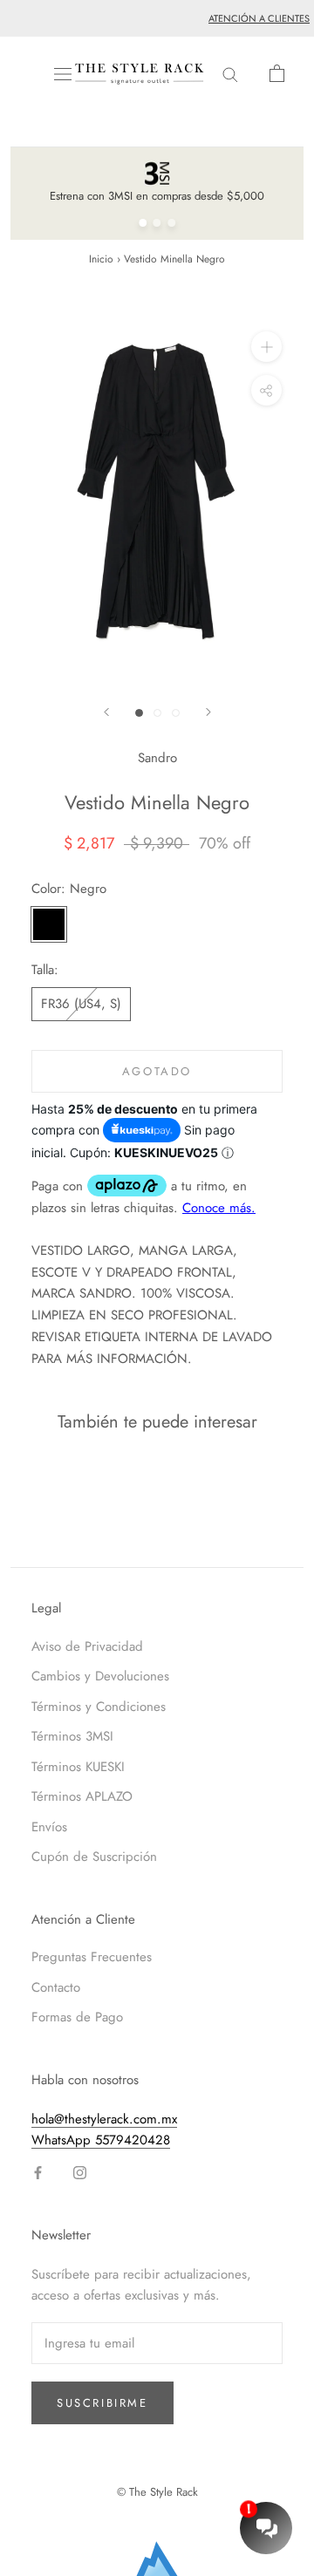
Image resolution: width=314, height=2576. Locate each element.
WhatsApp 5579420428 (101, 2140)
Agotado (157, 1071)
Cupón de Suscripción (94, 1857)
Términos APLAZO (82, 1796)
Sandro (157, 758)
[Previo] (106, 712)
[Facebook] (38, 2172)
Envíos (49, 1827)
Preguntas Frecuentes (92, 1957)
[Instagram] (80, 2172)
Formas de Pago (77, 2017)
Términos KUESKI (78, 1767)
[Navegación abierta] (63, 74)
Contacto (56, 1987)
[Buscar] (230, 74)
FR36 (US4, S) (81, 1004)
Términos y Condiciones (99, 1707)
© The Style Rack (157, 2492)
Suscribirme (102, 2403)
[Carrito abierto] (277, 73)
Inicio (101, 259)
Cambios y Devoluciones (100, 1676)
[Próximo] (208, 712)
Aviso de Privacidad (87, 1646)
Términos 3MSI (72, 1736)
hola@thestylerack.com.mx (104, 2119)
